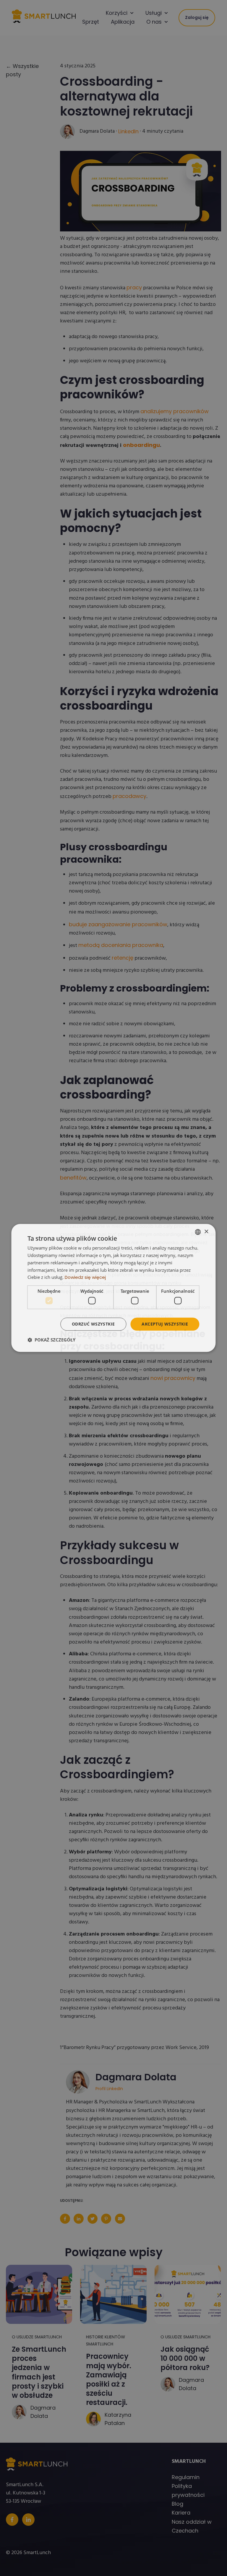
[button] (51, 1340)
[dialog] (113, 1288)
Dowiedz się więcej (85, 1278)
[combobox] (198, 1232)
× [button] (206, 1232)
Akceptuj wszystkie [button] (165, 1324)
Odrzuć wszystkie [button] (93, 1324)
